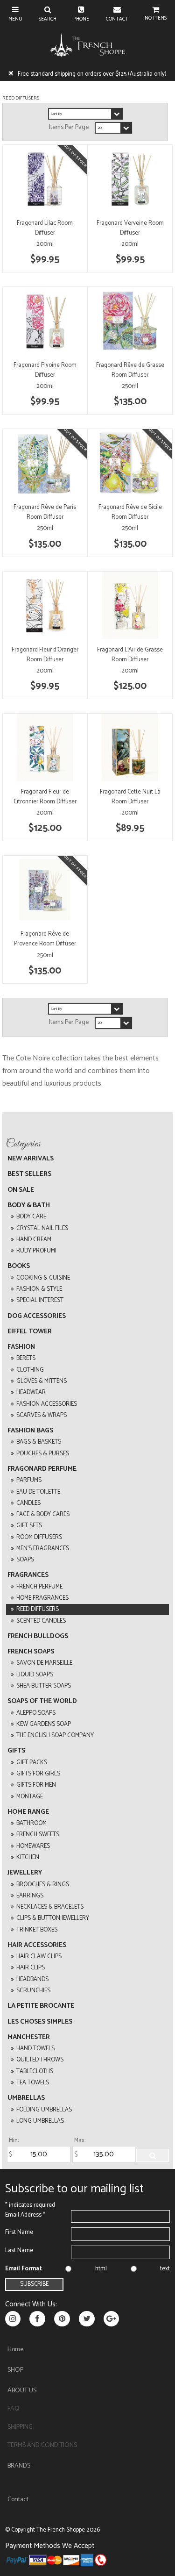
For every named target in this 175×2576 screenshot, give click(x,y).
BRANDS (19, 2466)
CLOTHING (30, 1370)
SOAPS (25, 1560)
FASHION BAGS (30, 1431)
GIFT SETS (29, 1526)
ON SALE (21, 1190)
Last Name (19, 2250)
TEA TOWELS (33, 2083)
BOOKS (19, 1266)
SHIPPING (20, 2427)
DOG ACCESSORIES (37, 1316)
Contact (18, 2500)
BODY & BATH (29, 1206)
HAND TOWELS (35, 2049)
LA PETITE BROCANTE (41, 2006)
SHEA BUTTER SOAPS (44, 1686)
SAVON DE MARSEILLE (44, 1663)
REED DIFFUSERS (38, 1609)
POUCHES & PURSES (43, 1454)
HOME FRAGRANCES (42, 1598)
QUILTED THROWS (40, 2060)
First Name (19, 2232)
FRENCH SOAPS (31, 1652)
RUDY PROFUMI (36, 1251)
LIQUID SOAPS (35, 1675)
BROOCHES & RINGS (43, 1885)
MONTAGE (30, 1797)
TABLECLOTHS (35, 2072)
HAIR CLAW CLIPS (39, 1957)
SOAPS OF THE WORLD (42, 1701)
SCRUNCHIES (33, 1991)
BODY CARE (31, 1217)
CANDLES (28, 1503)
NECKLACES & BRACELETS (50, 1907)
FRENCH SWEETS (38, 1835)
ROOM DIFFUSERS (39, 1537)
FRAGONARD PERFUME (42, 1469)
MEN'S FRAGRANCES (43, 1549)
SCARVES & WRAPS (42, 1415)
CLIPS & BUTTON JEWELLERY (53, 1918)
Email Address (25, 2215)
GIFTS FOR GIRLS (38, 1774)
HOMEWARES (33, 1846)
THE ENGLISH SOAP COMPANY (55, 1735)
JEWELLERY (25, 1873)
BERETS (26, 1358)
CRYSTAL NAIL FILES (42, 1228)
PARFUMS (29, 1480)
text (165, 2269)
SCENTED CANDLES (41, 1621)
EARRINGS (30, 1896)
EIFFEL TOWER (30, 1332)
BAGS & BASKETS (39, 1442)
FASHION (21, 1347)
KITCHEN (28, 1857)
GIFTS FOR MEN (36, 1785)
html (101, 2269)
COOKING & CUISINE (43, 1278)
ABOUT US (22, 2391)
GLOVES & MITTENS (42, 1381)
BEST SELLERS (29, 1174)
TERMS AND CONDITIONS (42, 2445)
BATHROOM (31, 1823)
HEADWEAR (31, 1392)
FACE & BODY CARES (43, 1514)
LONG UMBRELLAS (40, 2121)
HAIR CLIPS (31, 1968)
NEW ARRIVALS (31, 1159)
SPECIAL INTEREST (40, 1300)
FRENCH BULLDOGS (38, 1636)
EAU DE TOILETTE (38, 1492)
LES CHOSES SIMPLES (40, 2022)
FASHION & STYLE (39, 1289)
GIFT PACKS (32, 1763)
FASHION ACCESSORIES (47, 1404)
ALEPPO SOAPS (36, 1713)
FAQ (14, 2409)
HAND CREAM (34, 1240)
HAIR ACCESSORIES (37, 1945)
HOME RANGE (28, 1812)
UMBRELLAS (26, 2098)
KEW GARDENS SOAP (44, 1724)
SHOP (15, 2370)
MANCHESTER (29, 2037)
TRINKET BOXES (37, 1930)
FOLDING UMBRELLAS (44, 2110)
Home (15, 2350)
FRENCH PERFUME (39, 1587)
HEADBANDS (32, 1979)
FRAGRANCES (28, 1575)
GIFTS (16, 1751)
